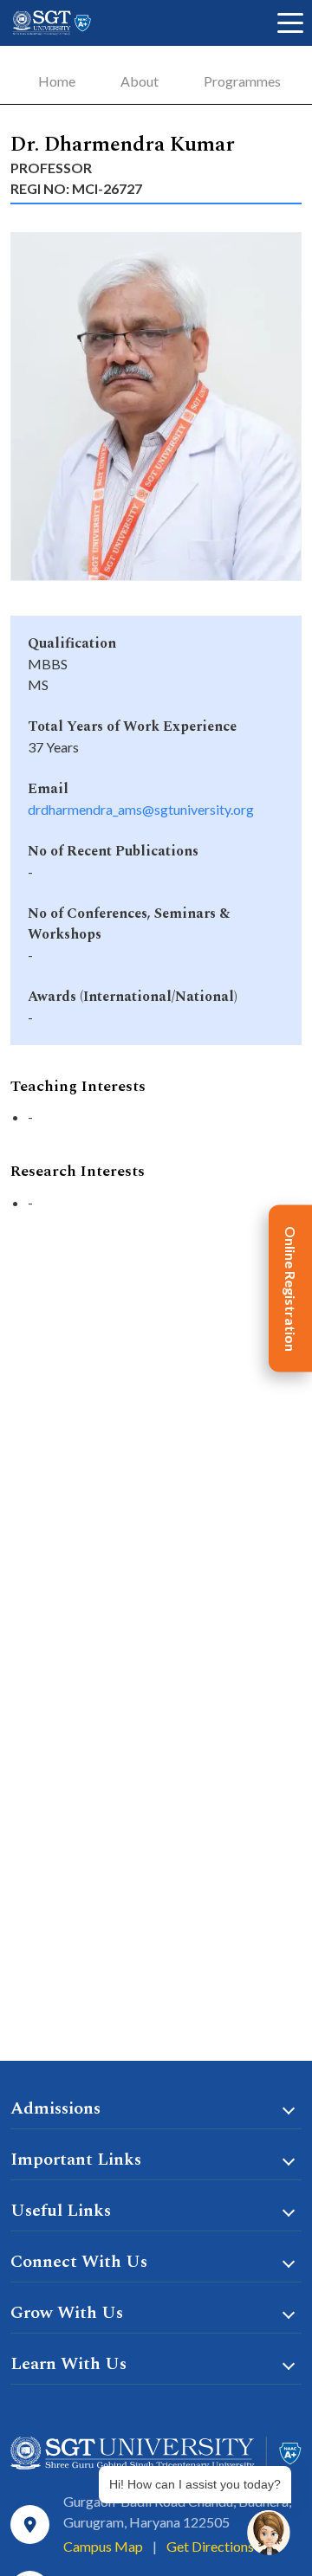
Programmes (242, 81)
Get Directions (210, 2546)
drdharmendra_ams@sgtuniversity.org (141, 809)
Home (57, 81)
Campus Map (103, 2546)
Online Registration (291, 1288)
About (140, 81)
